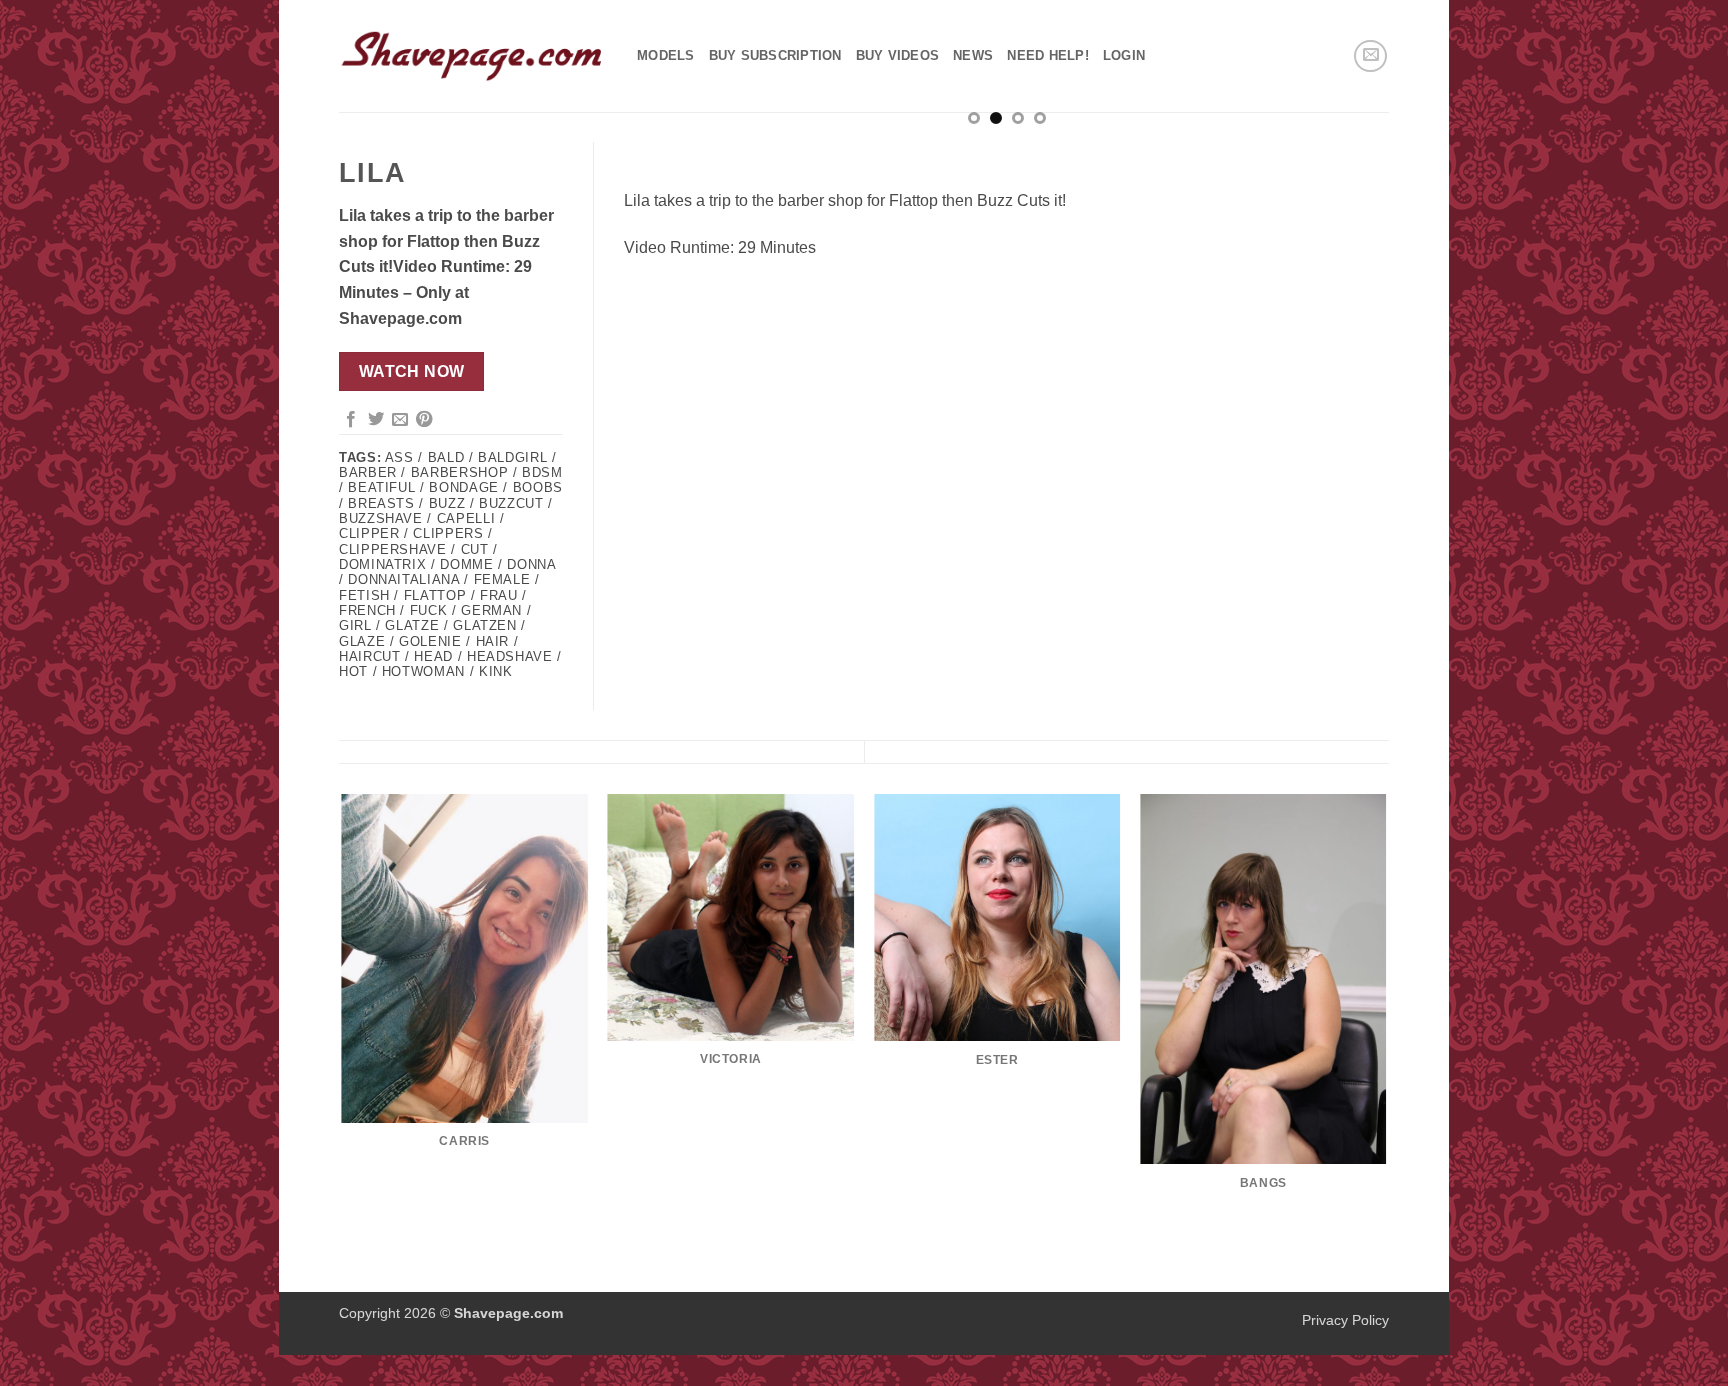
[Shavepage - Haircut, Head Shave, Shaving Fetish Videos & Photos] (473, 56)
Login (1124, 55)
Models (666, 55)
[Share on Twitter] (376, 420)
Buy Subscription (775, 55)
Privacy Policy (1345, 1320)
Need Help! (1048, 55)
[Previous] (664, 161)
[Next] (1349, 161)
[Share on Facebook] (351, 420)
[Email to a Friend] (400, 420)
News (973, 55)
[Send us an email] (1370, 56)
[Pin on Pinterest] (424, 420)
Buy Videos (898, 55)
